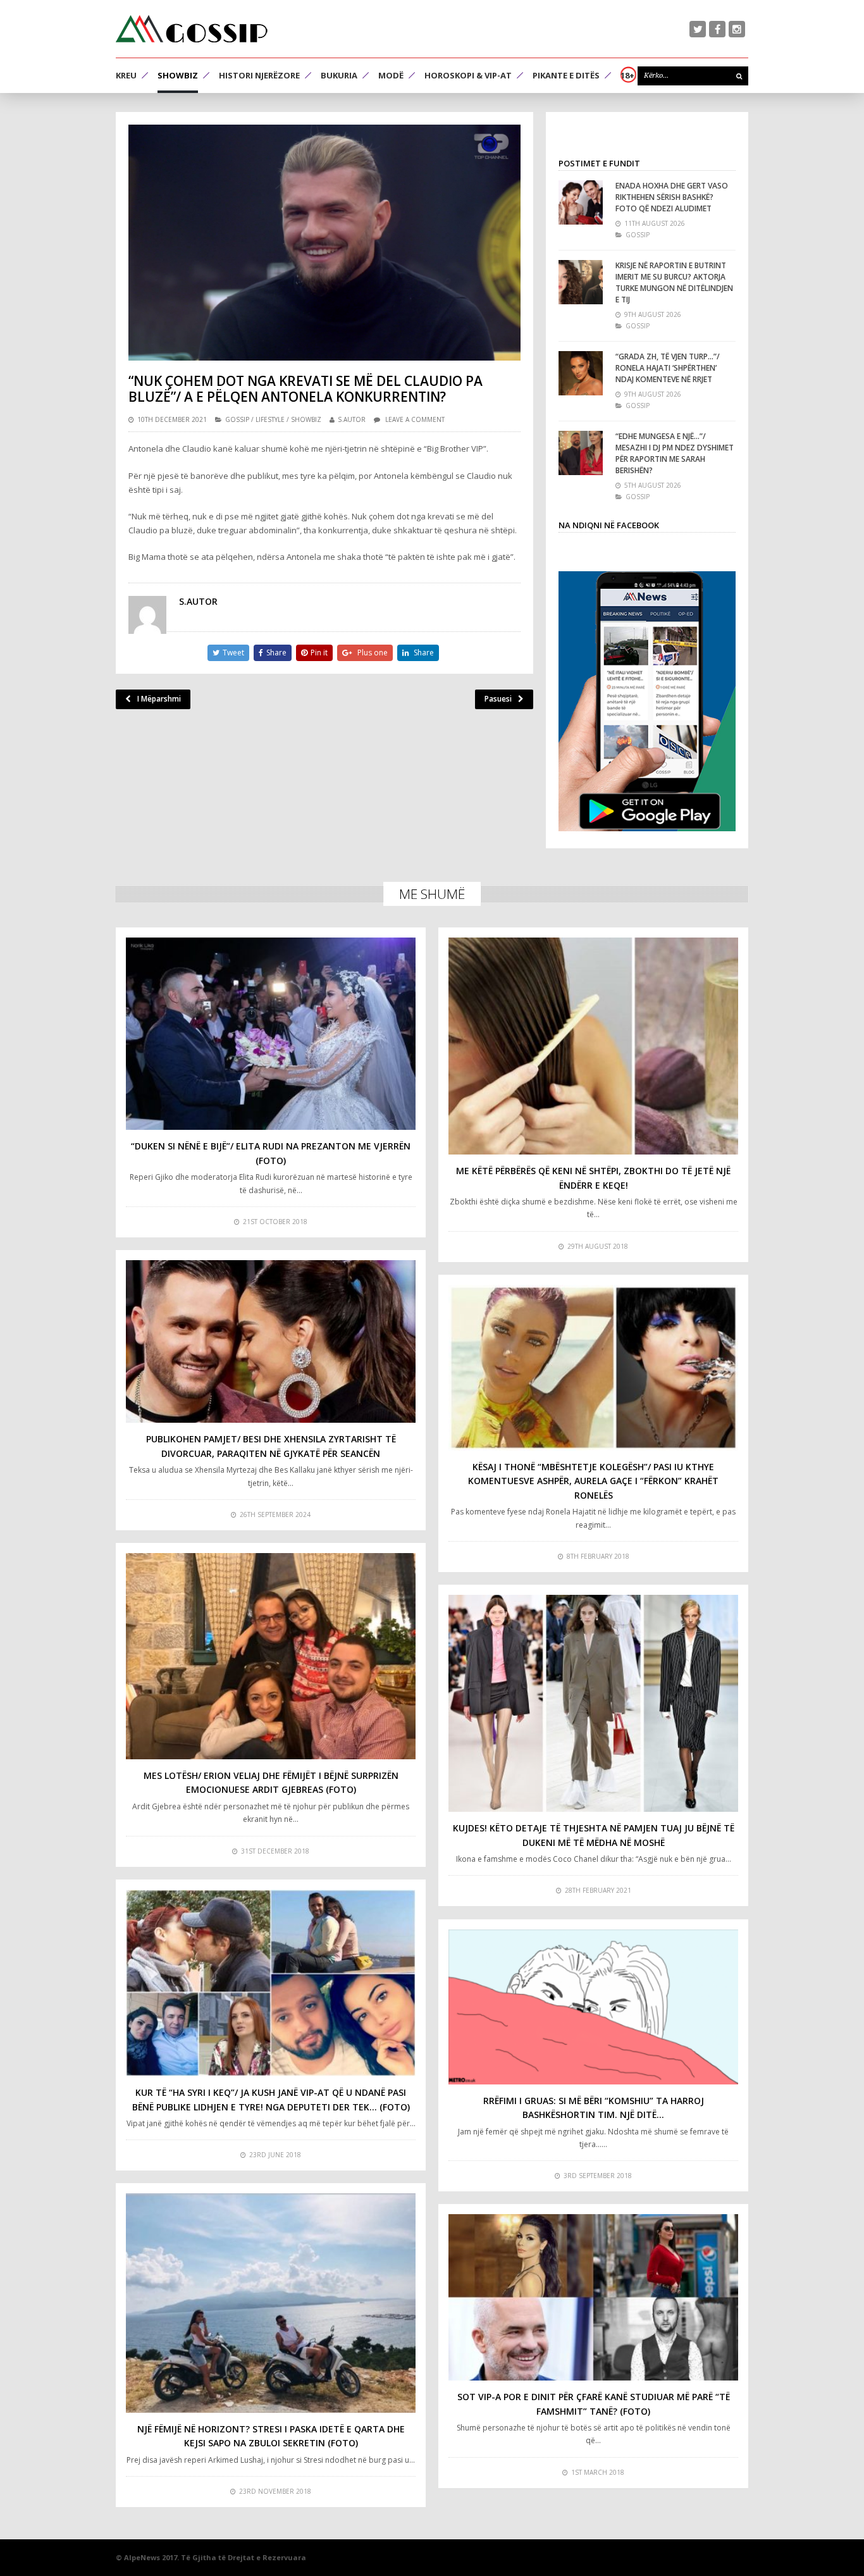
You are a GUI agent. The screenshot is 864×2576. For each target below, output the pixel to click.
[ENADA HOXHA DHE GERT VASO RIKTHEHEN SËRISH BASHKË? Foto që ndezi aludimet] (581, 202)
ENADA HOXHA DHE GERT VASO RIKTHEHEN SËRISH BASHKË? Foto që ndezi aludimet (672, 197)
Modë (391, 75)
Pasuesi (498, 699)
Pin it (319, 653)
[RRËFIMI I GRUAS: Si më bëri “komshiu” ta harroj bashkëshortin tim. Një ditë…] (593, 2007)
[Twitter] (698, 29)
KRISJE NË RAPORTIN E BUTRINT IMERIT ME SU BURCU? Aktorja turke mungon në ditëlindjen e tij (674, 282)
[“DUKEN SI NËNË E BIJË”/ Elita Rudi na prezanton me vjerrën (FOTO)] (271, 1034)
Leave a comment (415, 419)
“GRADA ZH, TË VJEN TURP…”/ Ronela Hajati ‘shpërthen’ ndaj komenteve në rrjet (668, 368)
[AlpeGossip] (192, 29)
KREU (126, 75)
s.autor (352, 419)
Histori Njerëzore (259, 75)
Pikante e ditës (566, 75)
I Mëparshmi (159, 699)
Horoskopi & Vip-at (468, 75)
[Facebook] (717, 29)
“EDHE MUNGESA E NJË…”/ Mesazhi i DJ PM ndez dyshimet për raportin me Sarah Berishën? (675, 453)
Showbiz (178, 75)
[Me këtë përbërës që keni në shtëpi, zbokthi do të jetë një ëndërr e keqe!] (593, 1046)
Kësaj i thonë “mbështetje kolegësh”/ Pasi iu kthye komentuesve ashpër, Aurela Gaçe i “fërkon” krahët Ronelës (593, 1481)
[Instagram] (737, 29)
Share (276, 653)
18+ (627, 75)
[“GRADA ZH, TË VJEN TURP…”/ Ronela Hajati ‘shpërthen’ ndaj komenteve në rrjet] (581, 373)
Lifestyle (270, 419)
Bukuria (339, 75)
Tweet (233, 653)
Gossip (237, 419)
